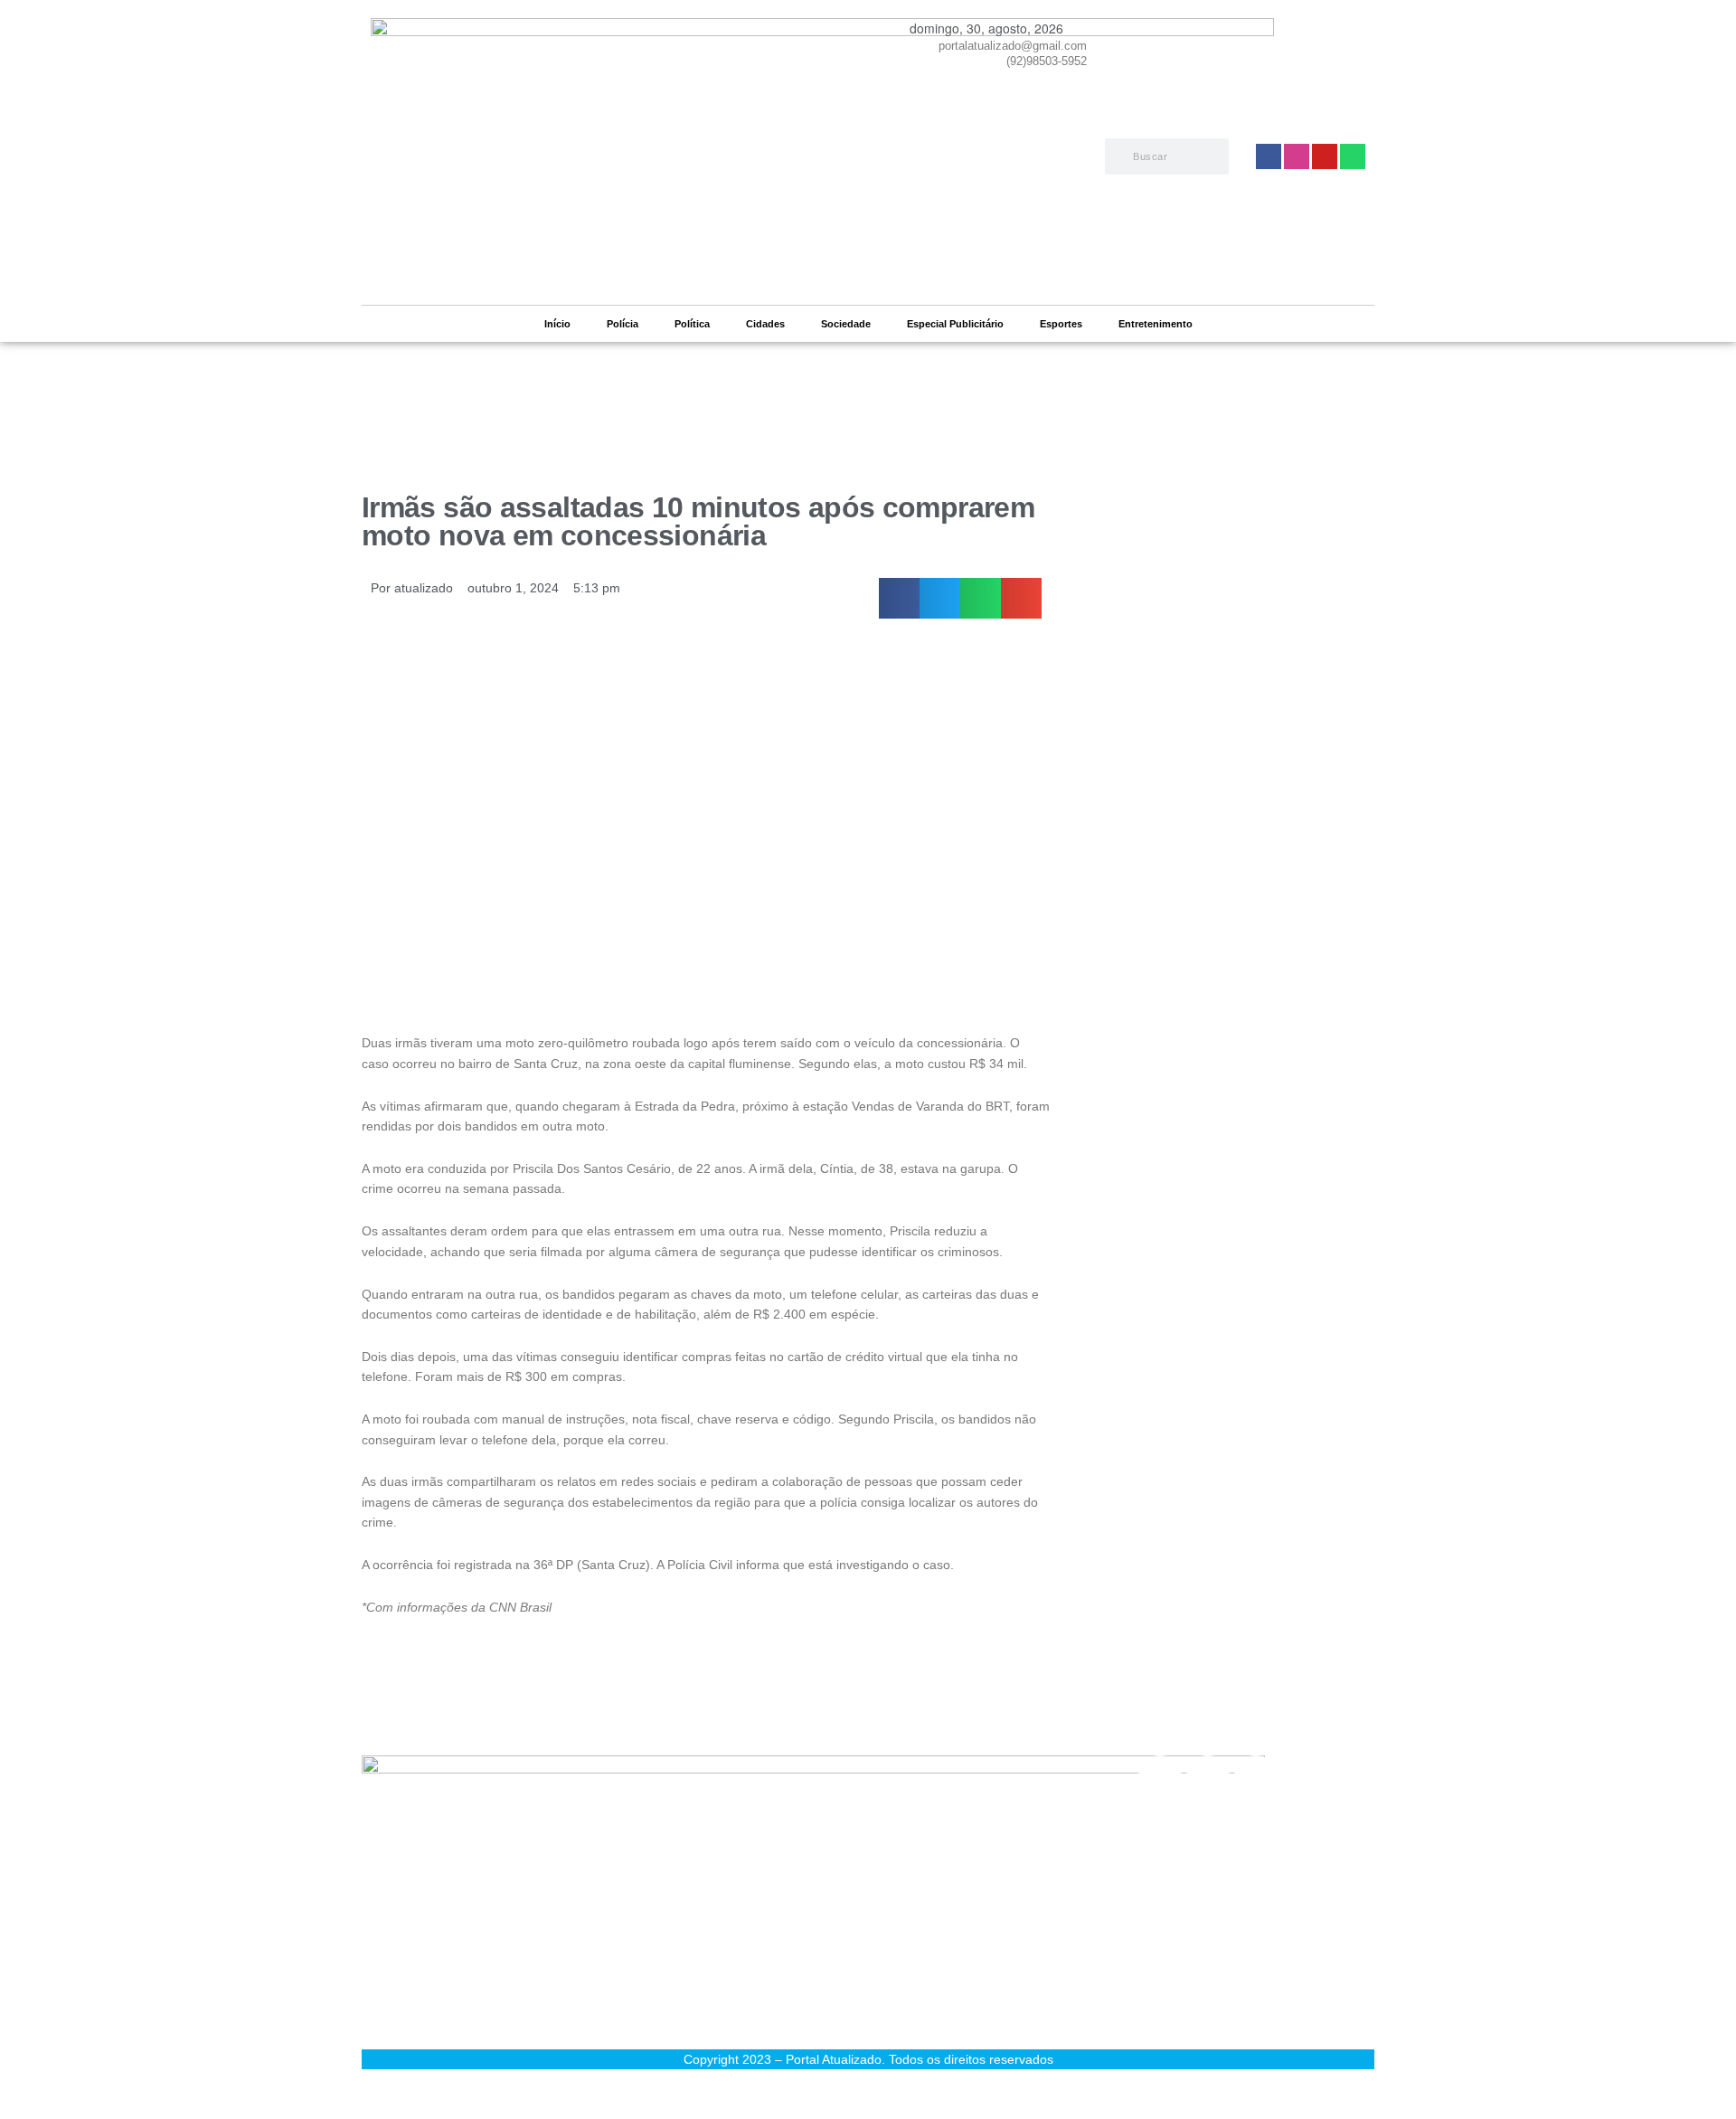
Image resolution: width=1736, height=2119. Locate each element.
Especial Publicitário (955, 324)
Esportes (1061, 324)
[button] (899, 598)
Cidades (765, 324)
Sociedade (846, 324)
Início (557, 324)
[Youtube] (1256, 1777)
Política (692, 324)
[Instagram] (1208, 1777)
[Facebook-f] (1160, 1777)
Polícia (623, 324)
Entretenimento (1156, 324)
